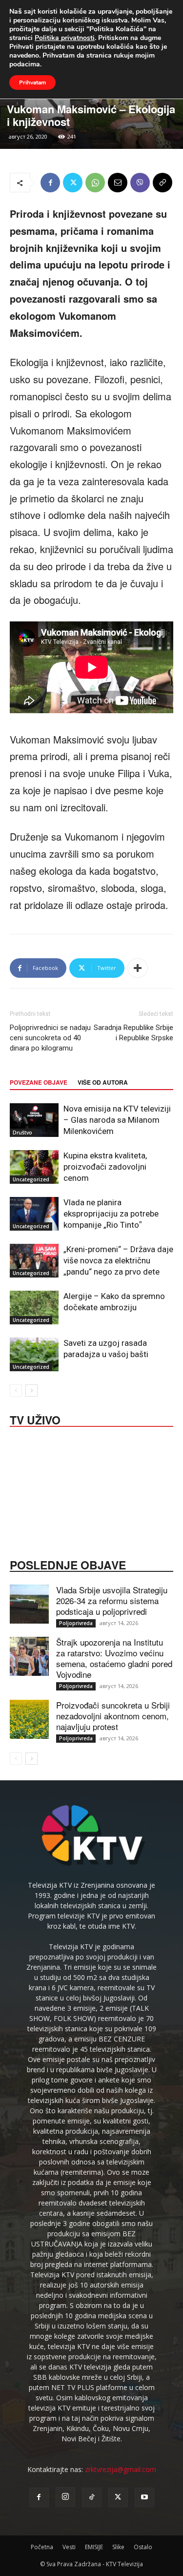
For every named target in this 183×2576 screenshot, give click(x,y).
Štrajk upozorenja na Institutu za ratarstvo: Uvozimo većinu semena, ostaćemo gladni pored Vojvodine (114, 1658)
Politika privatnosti (65, 38)
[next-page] (31, 1391)
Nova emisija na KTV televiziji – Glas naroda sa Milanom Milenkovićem (117, 1120)
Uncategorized (31, 1179)
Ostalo (143, 2547)
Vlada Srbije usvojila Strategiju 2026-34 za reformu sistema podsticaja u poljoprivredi (112, 1600)
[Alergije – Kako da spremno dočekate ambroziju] (34, 1308)
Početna (42, 2547)
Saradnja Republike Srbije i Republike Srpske (133, 1033)
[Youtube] (144, 2497)
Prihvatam (32, 82)
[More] (138, 968)
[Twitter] (73, 183)
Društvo (22, 1133)
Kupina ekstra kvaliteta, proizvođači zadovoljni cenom (105, 1167)
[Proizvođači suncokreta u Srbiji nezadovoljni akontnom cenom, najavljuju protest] (29, 1719)
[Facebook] (50, 183)
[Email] (118, 183)
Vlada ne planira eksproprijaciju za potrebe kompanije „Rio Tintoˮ (111, 1214)
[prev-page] (16, 1391)
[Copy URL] (163, 183)
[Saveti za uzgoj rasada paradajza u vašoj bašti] (34, 1354)
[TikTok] (92, 2497)
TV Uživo (35, 1419)
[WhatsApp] (95, 183)
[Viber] (140, 183)
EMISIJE (94, 2547)
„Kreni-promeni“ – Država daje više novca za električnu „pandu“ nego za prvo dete (118, 1260)
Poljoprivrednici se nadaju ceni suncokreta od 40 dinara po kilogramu (50, 1038)
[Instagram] (65, 2497)
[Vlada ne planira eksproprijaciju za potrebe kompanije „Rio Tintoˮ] (34, 1214)
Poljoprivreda (76, 1623)
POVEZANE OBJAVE (39, 1082)
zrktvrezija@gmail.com (121, 2469)
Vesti (69, 2547)
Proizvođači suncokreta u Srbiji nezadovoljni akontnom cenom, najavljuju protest (113, 1716)
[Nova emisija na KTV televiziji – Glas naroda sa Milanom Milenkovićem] (34, 1120)
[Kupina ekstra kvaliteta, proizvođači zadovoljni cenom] (34, 1167)
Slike (118, 2547)
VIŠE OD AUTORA (103, 1082)
